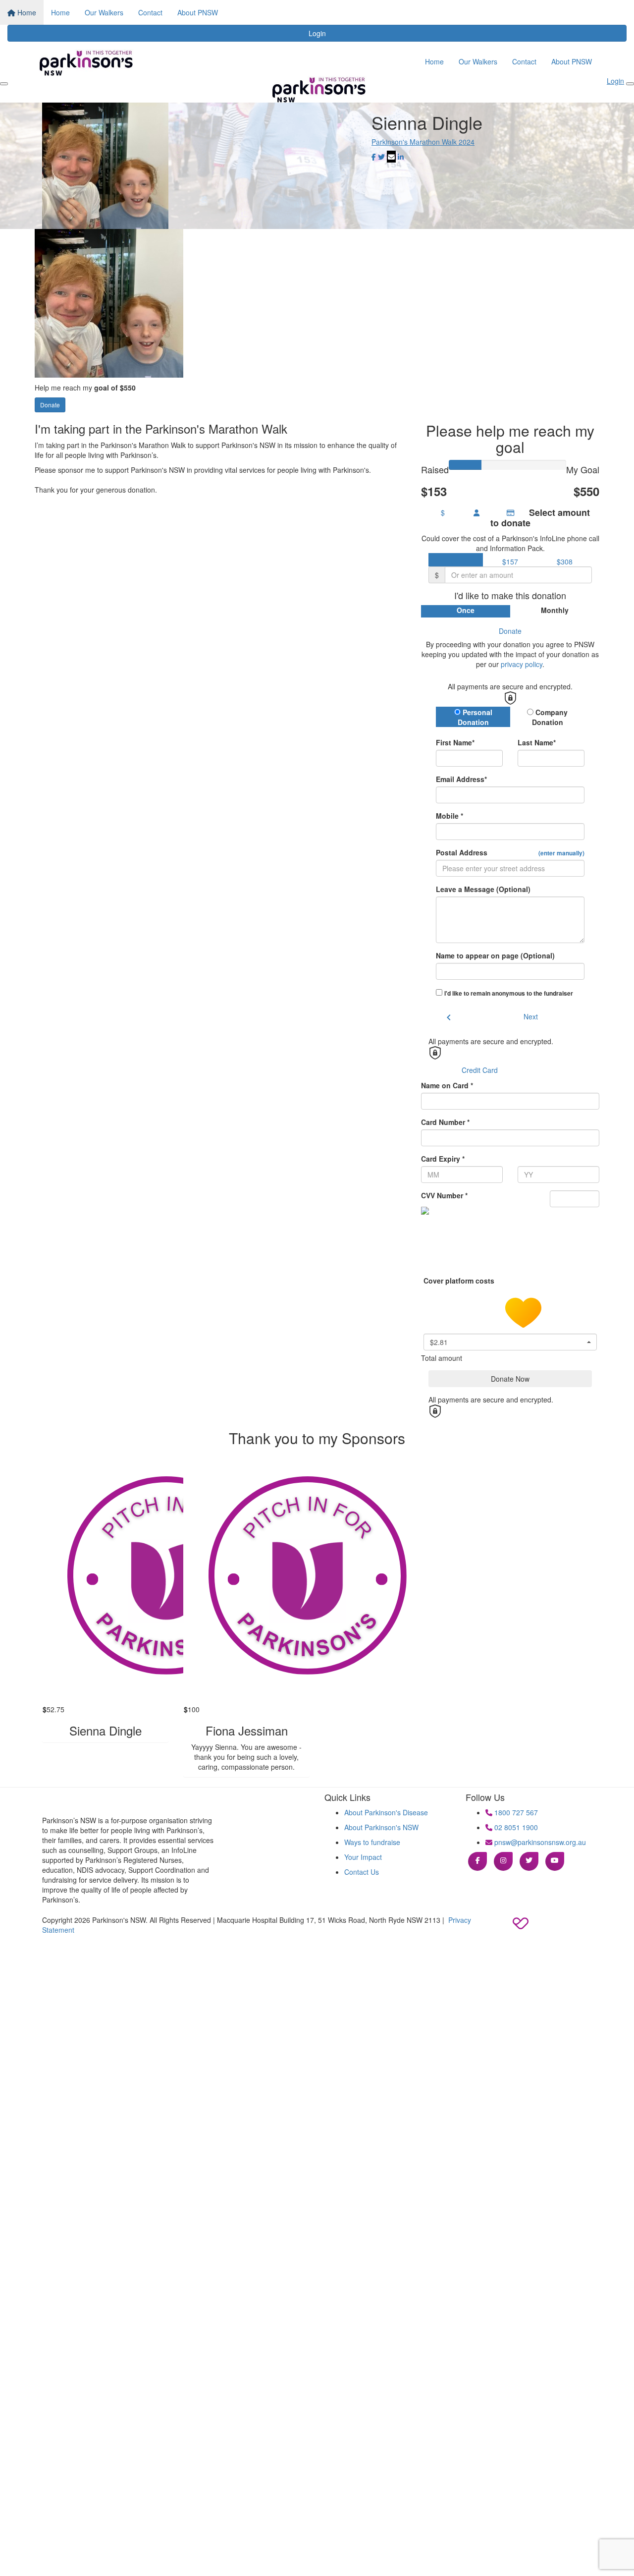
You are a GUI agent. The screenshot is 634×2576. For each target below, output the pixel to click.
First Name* (455, 742)
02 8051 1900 (515, 1827)
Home (26, 12)
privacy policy (522, 664)
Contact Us (362, 1872)
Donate (50, 405)
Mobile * (449, 816)
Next (531, 1016)
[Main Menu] (4, 84)
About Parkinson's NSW (381, 1827)
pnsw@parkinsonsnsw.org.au (539, 1842)
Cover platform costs (460, 1281)
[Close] (630, 84)
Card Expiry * (443, 1159)
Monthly (555, 610)
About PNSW (198, 12)
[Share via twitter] (381, 157)
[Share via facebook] (374, 157)
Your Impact (363, 1857)
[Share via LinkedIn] (401, 157)
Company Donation (550, 717)
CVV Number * (444, 1195)
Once (466, 610)
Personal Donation (475, 717)
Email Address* (461, 779)
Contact (150, 12)
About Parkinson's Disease (386, 1812)
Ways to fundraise (372, 1842)
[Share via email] (391, 157)
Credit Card (480, 1070)
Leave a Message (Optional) (483, 889)
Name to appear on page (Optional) (495, 955)
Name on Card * (447, 1085)
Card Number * (445, 1122)
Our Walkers (104, 12)
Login (317, 33)
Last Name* (537, 742)
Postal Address (510, 852)
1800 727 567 (515, 1812)
